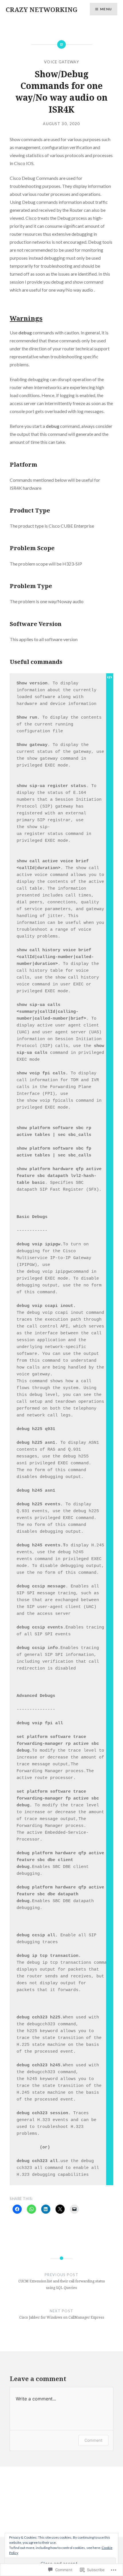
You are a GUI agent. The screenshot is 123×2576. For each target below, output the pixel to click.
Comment (93, 2440)
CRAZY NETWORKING (42, 9)
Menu (106, 9)
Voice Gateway (61, 62)
